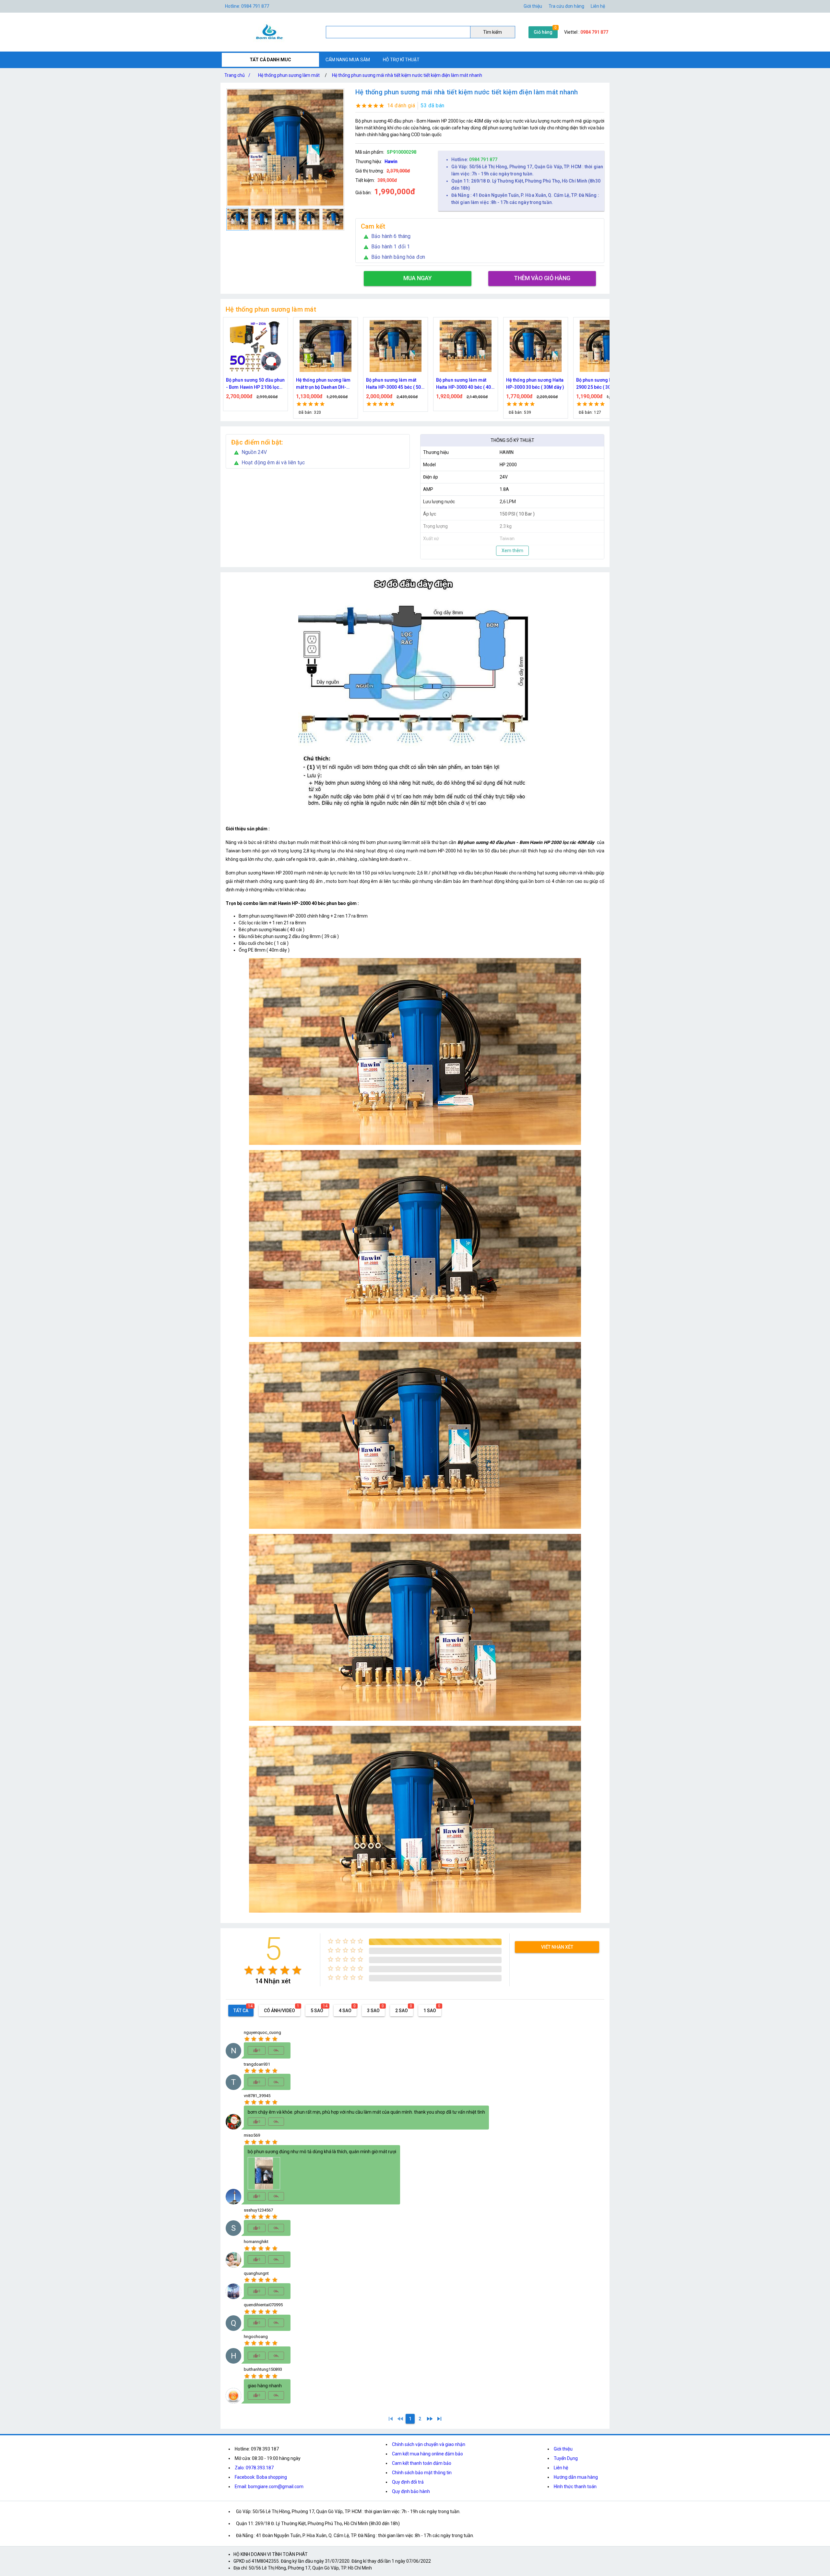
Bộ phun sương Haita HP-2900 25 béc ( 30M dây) (463, 384)
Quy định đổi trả (408, 2482)
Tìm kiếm (492, 32)
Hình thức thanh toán (575, 2487)
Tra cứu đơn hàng (566, 6)
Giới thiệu (533, 6)
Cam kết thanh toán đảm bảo (422, 2463)
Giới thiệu (563, 2449)
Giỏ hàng (543, 32)
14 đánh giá (401, 106)
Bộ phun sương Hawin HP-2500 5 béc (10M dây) (604, 384)
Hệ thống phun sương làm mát (289, 75)
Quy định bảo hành (411, 2491)
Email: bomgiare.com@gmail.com (269, 2487)
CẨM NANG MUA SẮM (348, 60)
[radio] (249, 1970)
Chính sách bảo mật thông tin (422, 2473)
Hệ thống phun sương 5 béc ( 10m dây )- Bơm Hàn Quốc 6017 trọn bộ (535, 384)
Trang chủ (237, 75)
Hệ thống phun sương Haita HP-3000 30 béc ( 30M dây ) (395, 384)
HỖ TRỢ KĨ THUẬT (401, 60)
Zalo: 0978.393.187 (254, 2468)
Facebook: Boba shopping (261, 2477)
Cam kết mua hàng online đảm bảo (427, 2454)
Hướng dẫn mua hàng (576, 2477)
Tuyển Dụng (566, 2458)
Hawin (391, 161)
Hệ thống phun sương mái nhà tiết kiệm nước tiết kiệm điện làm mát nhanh (407, 75)
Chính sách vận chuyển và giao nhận (429, 2444)
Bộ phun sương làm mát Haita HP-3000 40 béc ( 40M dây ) (326, 384)
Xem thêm (512, 551)
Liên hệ (598, 6)
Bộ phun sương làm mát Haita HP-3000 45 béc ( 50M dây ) (255, 384)
